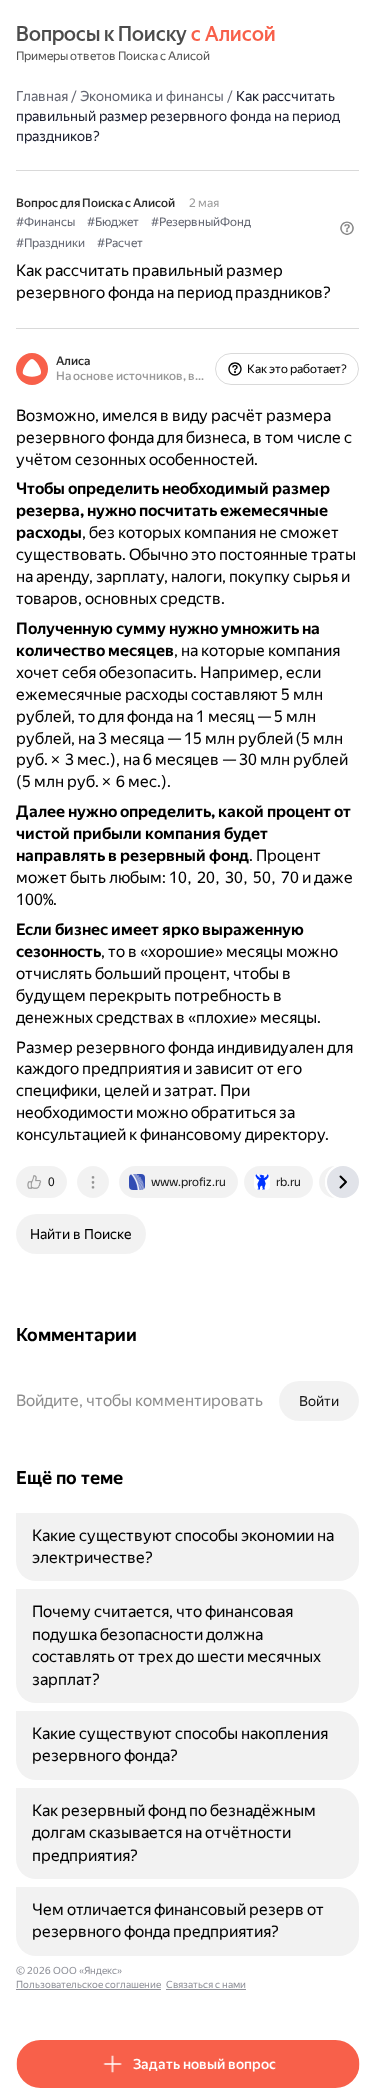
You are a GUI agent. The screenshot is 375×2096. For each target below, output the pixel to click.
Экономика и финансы (152, 96)
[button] (347, 228)
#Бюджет (113, 222)
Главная (42, 96)
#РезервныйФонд (201, 222)
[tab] (43, 1182)
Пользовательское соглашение (88, 1984)
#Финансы (45, 222)
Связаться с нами (206, 1984)
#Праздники (50, 243)
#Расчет (120, 243)
